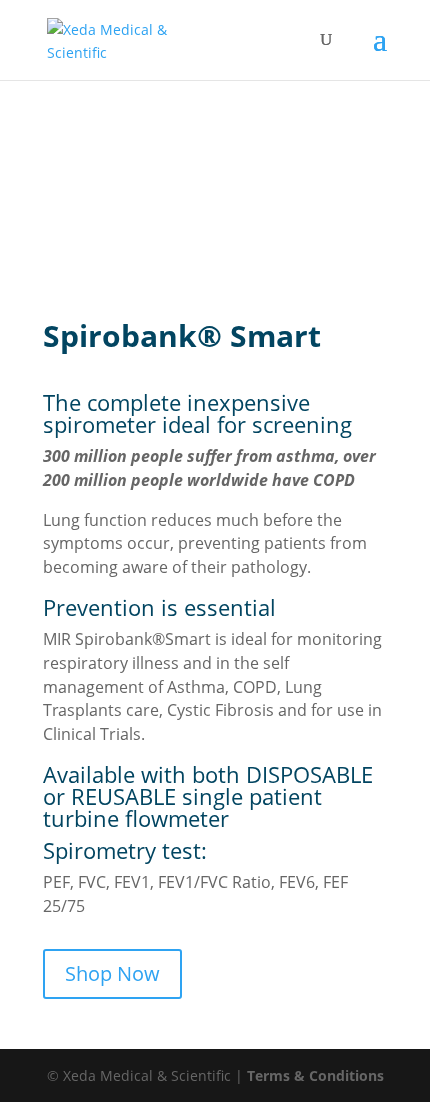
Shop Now (112, 973)
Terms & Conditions (315, 1075)
